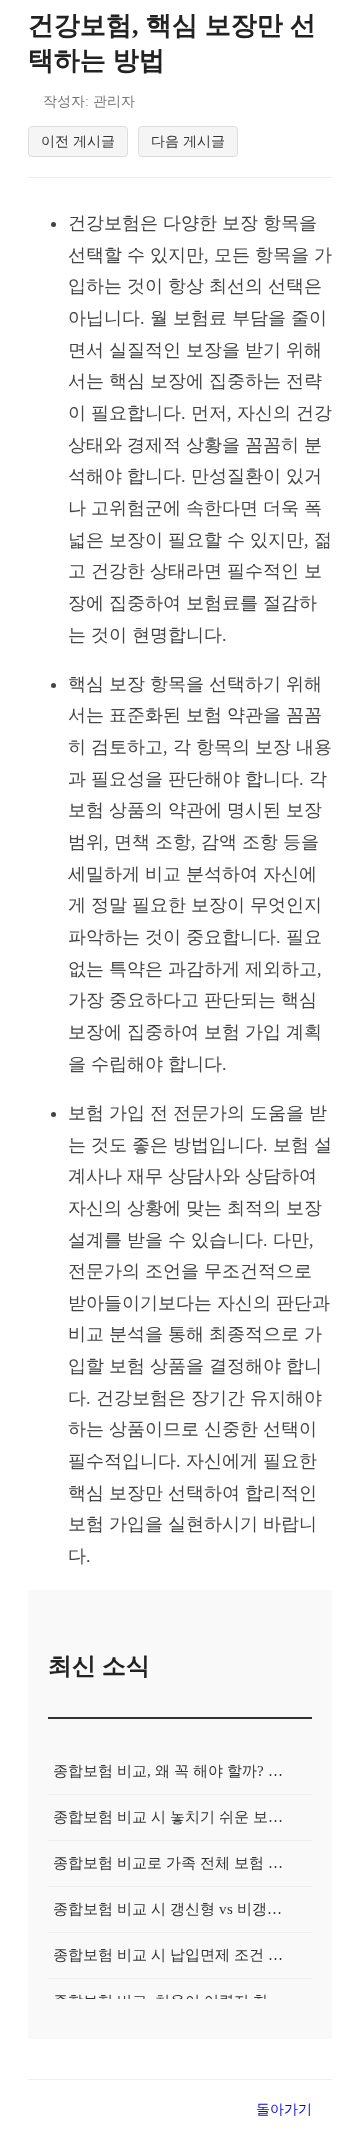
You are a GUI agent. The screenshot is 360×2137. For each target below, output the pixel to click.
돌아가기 (284, 2109)
